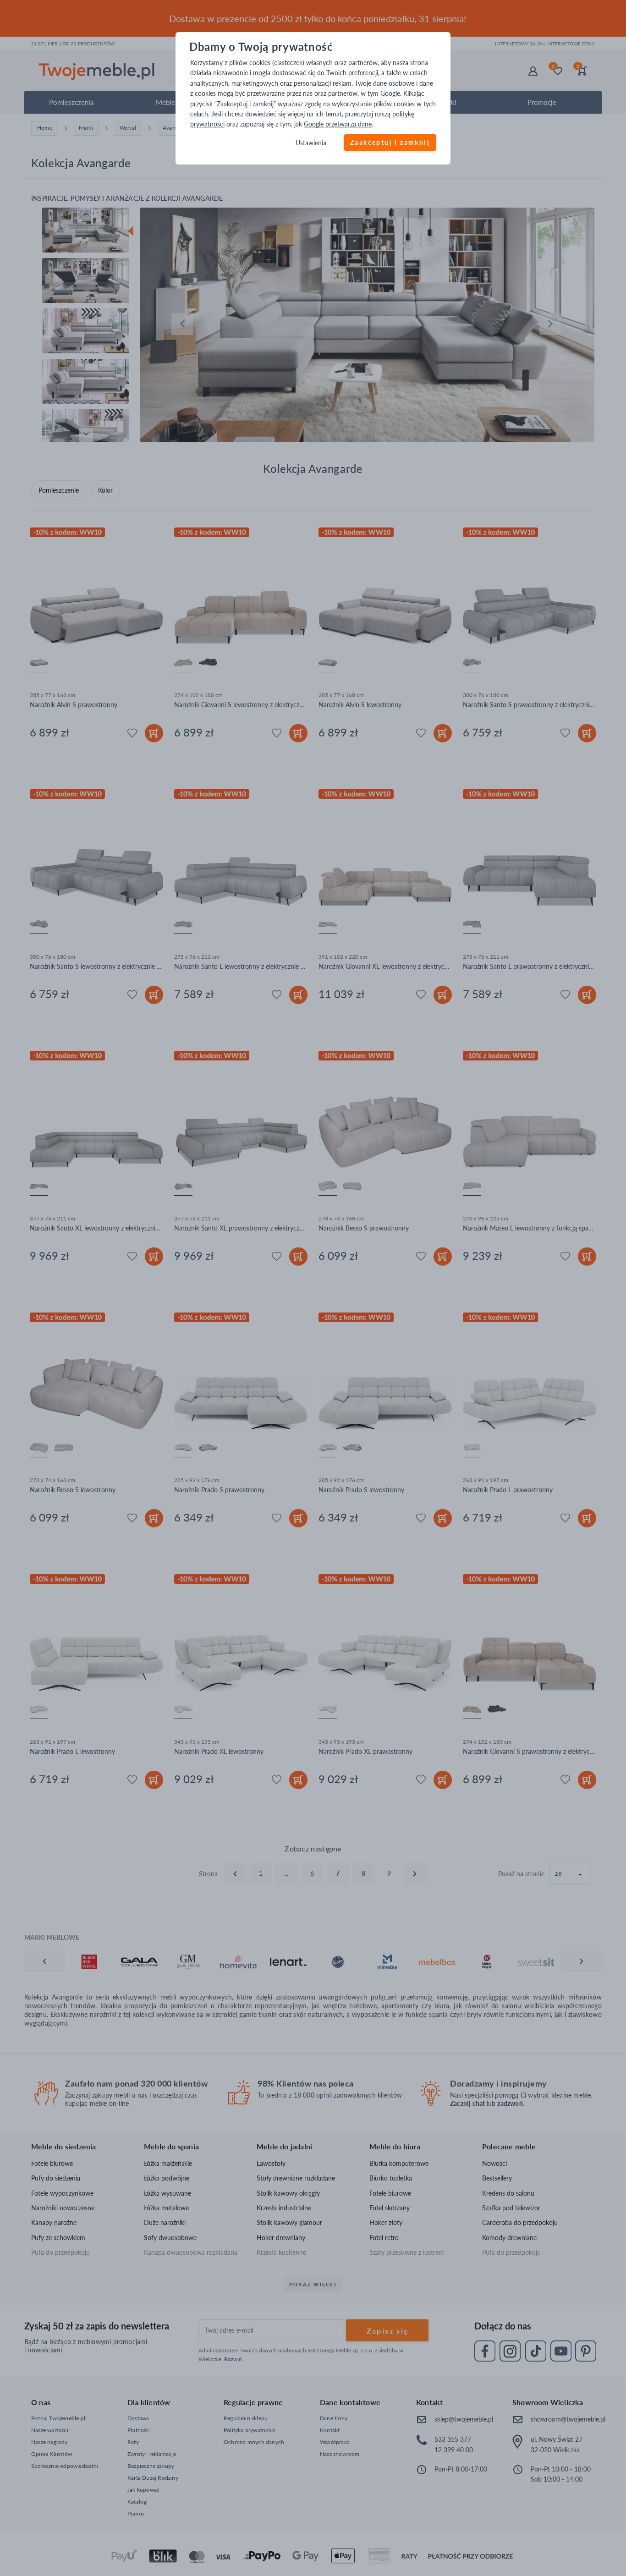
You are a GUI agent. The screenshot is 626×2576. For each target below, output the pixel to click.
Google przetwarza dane (338, 124)
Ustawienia (311, 143)
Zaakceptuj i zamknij (390, 142)
